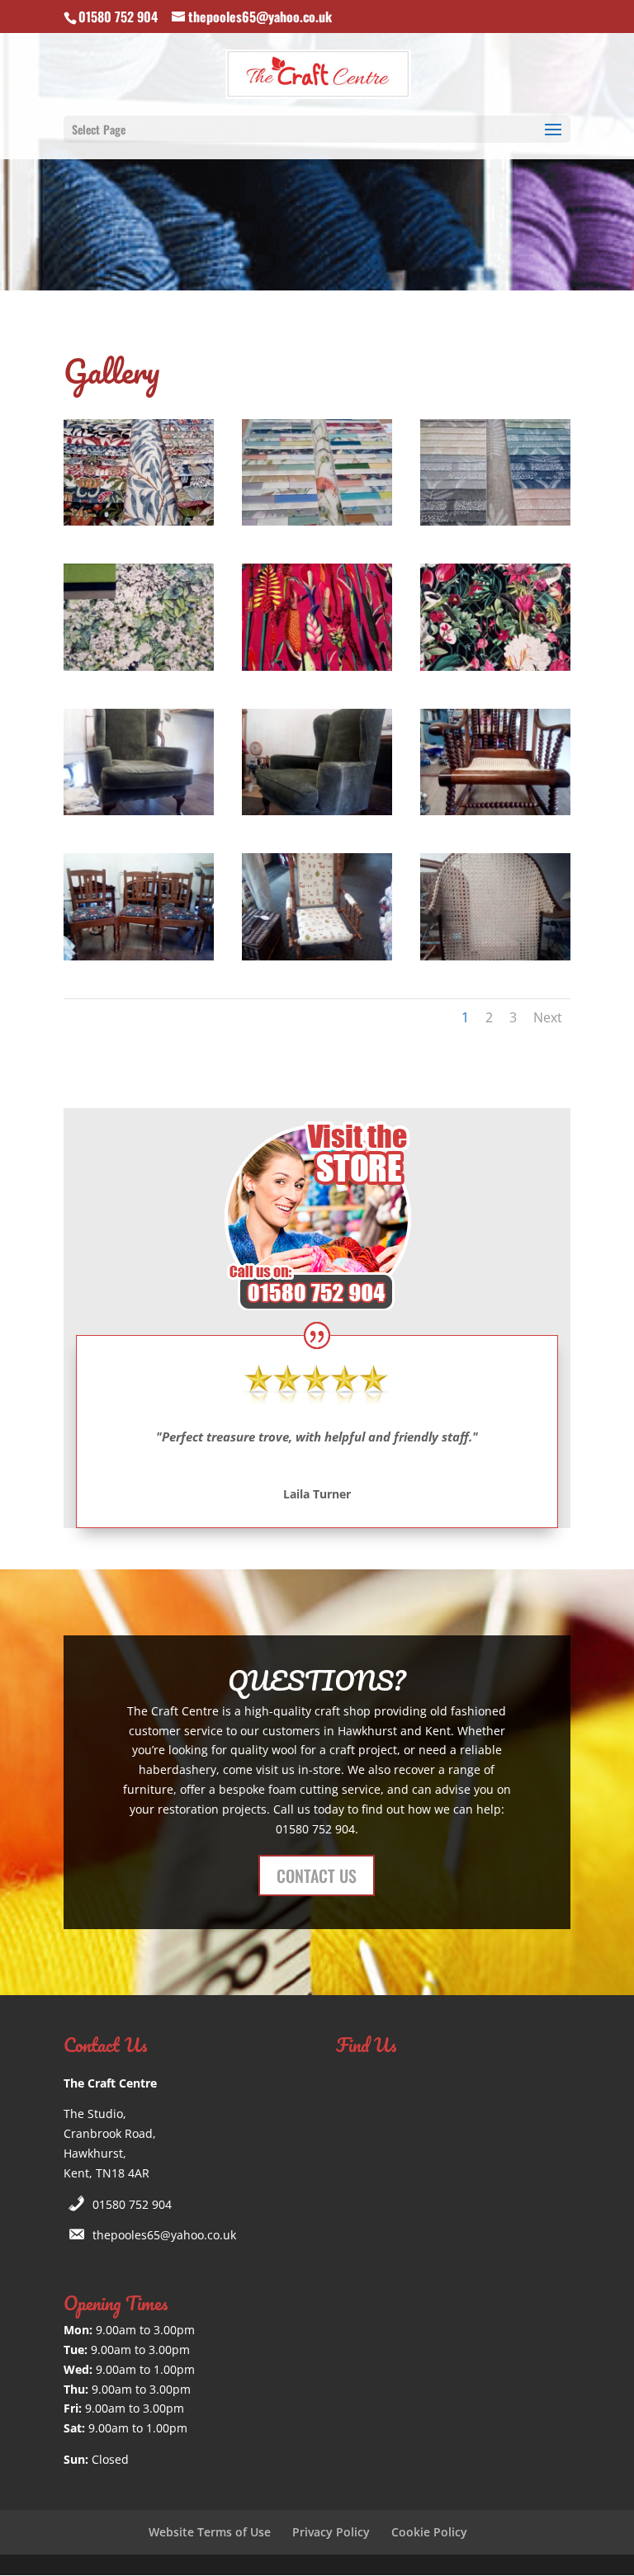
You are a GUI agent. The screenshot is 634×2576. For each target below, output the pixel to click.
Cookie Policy (429, 2532)
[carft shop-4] (139, 956)
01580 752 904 (132, 2204)
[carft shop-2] (139, 811)
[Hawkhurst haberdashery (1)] (495, 956)
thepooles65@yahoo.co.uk (164, 2235)
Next (548, 1017)
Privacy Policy (331, 2532)
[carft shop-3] (317, 811)
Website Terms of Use (210, 2532)
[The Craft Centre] (139, 521)
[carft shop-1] (495, 811)
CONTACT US (317, 1875)
